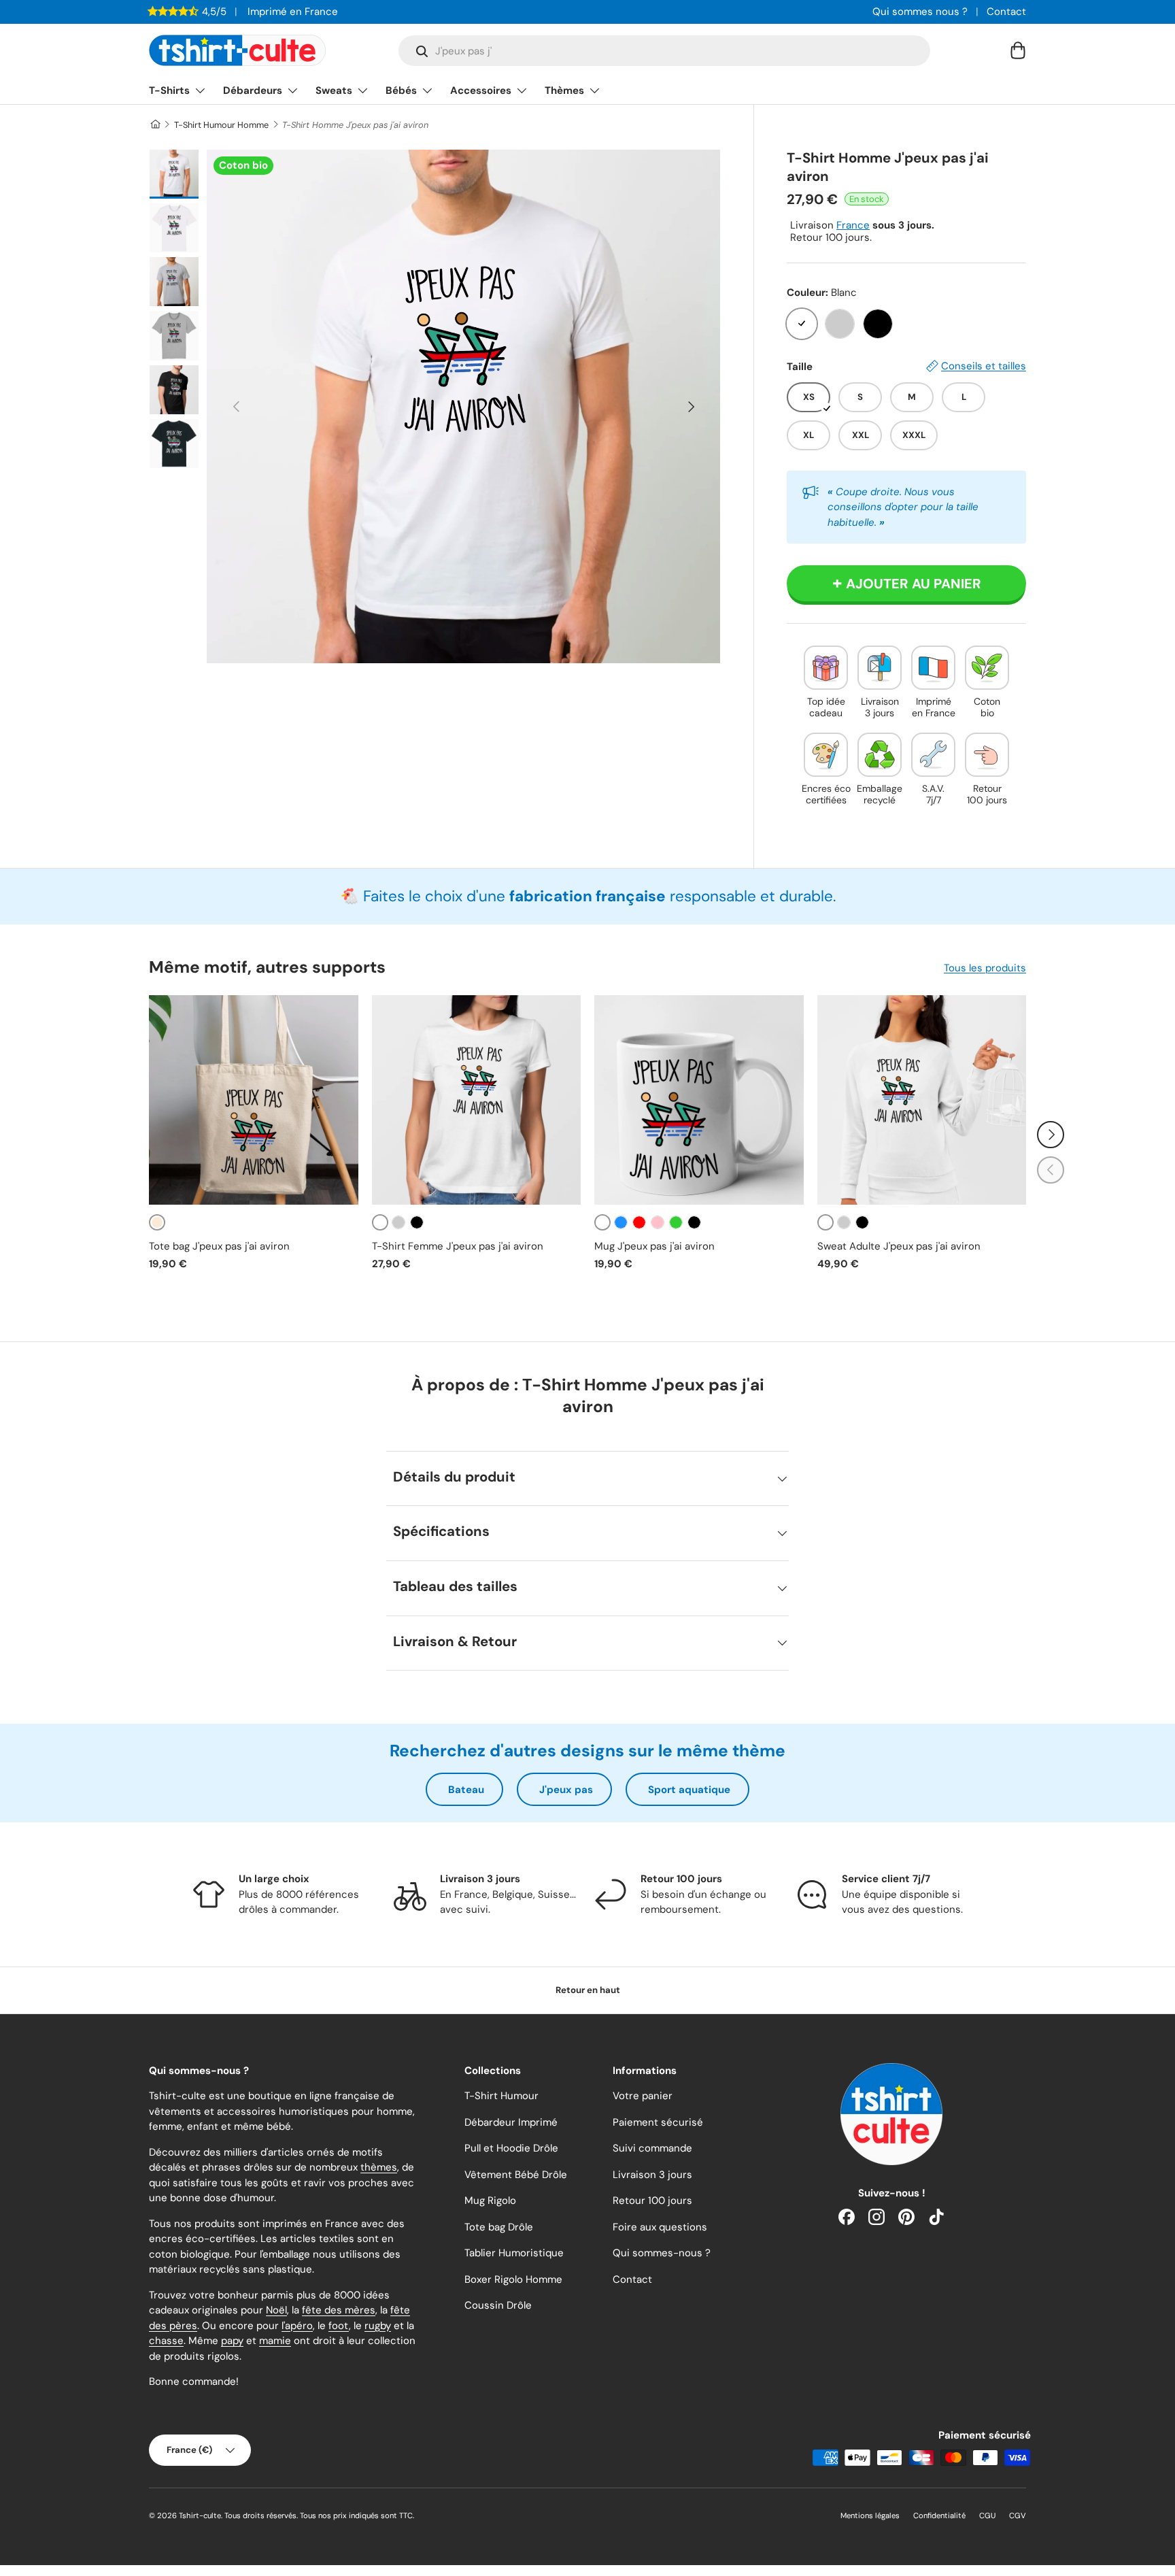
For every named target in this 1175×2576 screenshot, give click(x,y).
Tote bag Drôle (499, 2227)
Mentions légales (870, 2515)
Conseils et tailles (984, 366)
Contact (1006, 12)
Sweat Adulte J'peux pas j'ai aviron (899, 1246)
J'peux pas (566, 1790)
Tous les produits (985, 968)
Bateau (466, 1790)
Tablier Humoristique (514, 2253)
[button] (1018, 50)
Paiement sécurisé (658, 2122)
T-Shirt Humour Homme (221, 125)
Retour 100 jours (652, 2201)
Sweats (334, 90)
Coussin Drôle (498, 2305)
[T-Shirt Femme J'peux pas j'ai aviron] (477, 1100)
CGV (1018, 2515)
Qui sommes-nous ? (662, 2253)
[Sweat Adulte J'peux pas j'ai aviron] (922, 1100)
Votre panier (643, 2096)
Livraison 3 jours (652, 2175)
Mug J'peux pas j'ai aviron (654, 1246)
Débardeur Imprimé (511, 2122)
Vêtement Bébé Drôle (516, 2175)
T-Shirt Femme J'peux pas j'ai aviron (458, 1246)
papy (232, 2341)
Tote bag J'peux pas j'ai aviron (219, 1246)
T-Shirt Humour (501, 2096)
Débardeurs (253, 90)
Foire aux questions (660, 2227)
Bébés (401, 90)
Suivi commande (652, 2148)
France (853, 225)
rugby (378, 2326)
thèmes (379, 2167)
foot (339, 2326)
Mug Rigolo (490, 2201)
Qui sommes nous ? (920, 12)
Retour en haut (588, 1990)
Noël (276, 2310)
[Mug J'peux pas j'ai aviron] (699, 1100)
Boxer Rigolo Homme (513, 2279)
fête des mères (339, 2310)
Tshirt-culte (200, 2515)
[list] (463, 406)
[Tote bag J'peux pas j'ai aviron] (254, 1100)
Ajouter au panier (914, 584)
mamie (275, 2341)
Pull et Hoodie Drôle (511, 2148)
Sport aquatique (689, 1790)
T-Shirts (169, 90)
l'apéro (297, 2326)
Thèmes (564, 90)
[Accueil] (155, 125)
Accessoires (481, 90)
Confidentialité (939, 2515)
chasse (166, 2341)
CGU (987, 2515)
